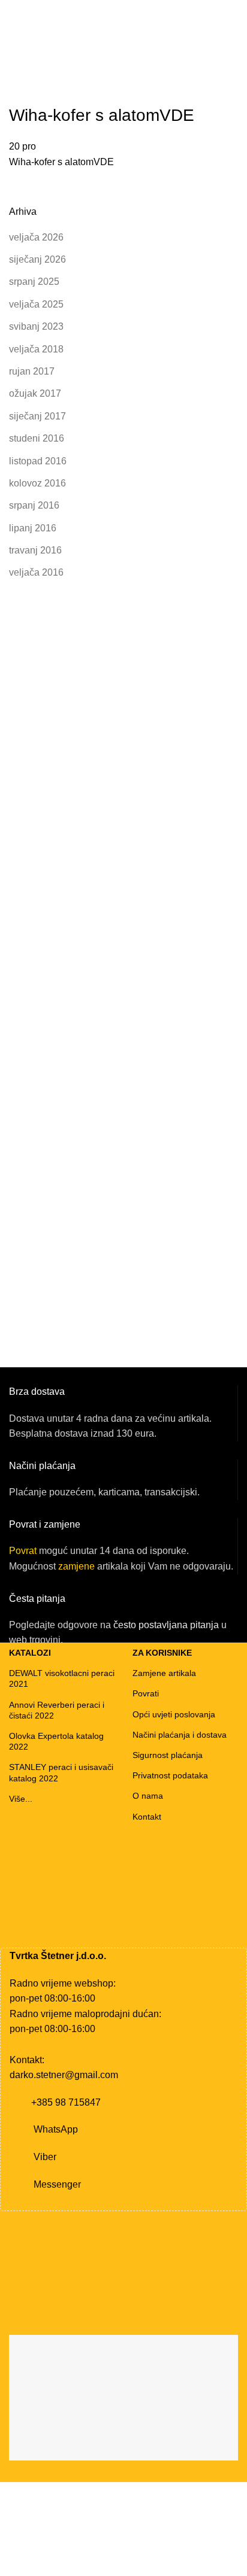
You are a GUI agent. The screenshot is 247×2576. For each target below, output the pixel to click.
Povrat (23, 1551)
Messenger (57, 2184)
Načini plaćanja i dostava (180, 1735)
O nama (148, 1796)
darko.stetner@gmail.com (64, 2075)
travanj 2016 (35, 550)
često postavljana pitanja (166, 1625)
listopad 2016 (38, 461)
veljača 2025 (36, 304)
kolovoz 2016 (37, 483)
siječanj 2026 (37, 259)
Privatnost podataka (170, 1775)
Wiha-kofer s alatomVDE (61, 162)
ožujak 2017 (35, 393)
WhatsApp (56, 2129)
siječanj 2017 (37, 416)
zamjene (76, 1566)
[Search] (234, 64)
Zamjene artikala (164, 1673)
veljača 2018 (36, 349)
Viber (45, 2157)
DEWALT (50, 64)
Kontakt (147, 1817)
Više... (21, 1799)
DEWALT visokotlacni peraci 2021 (62, 1678)
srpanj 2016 (34, 505)
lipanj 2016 (33, 528)
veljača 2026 (36, 237)
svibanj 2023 (36, 326)
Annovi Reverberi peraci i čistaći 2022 (57, 1710)
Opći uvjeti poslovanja (174, 1714)
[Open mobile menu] (14, 64)
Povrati (146, 1693)
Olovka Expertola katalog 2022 (56, 1741)
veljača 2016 (36, 572)
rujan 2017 (32, 371)
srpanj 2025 (34, 282)
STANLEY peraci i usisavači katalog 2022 (61, 1772)
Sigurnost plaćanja (168, 1755)
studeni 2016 (37, 438)
